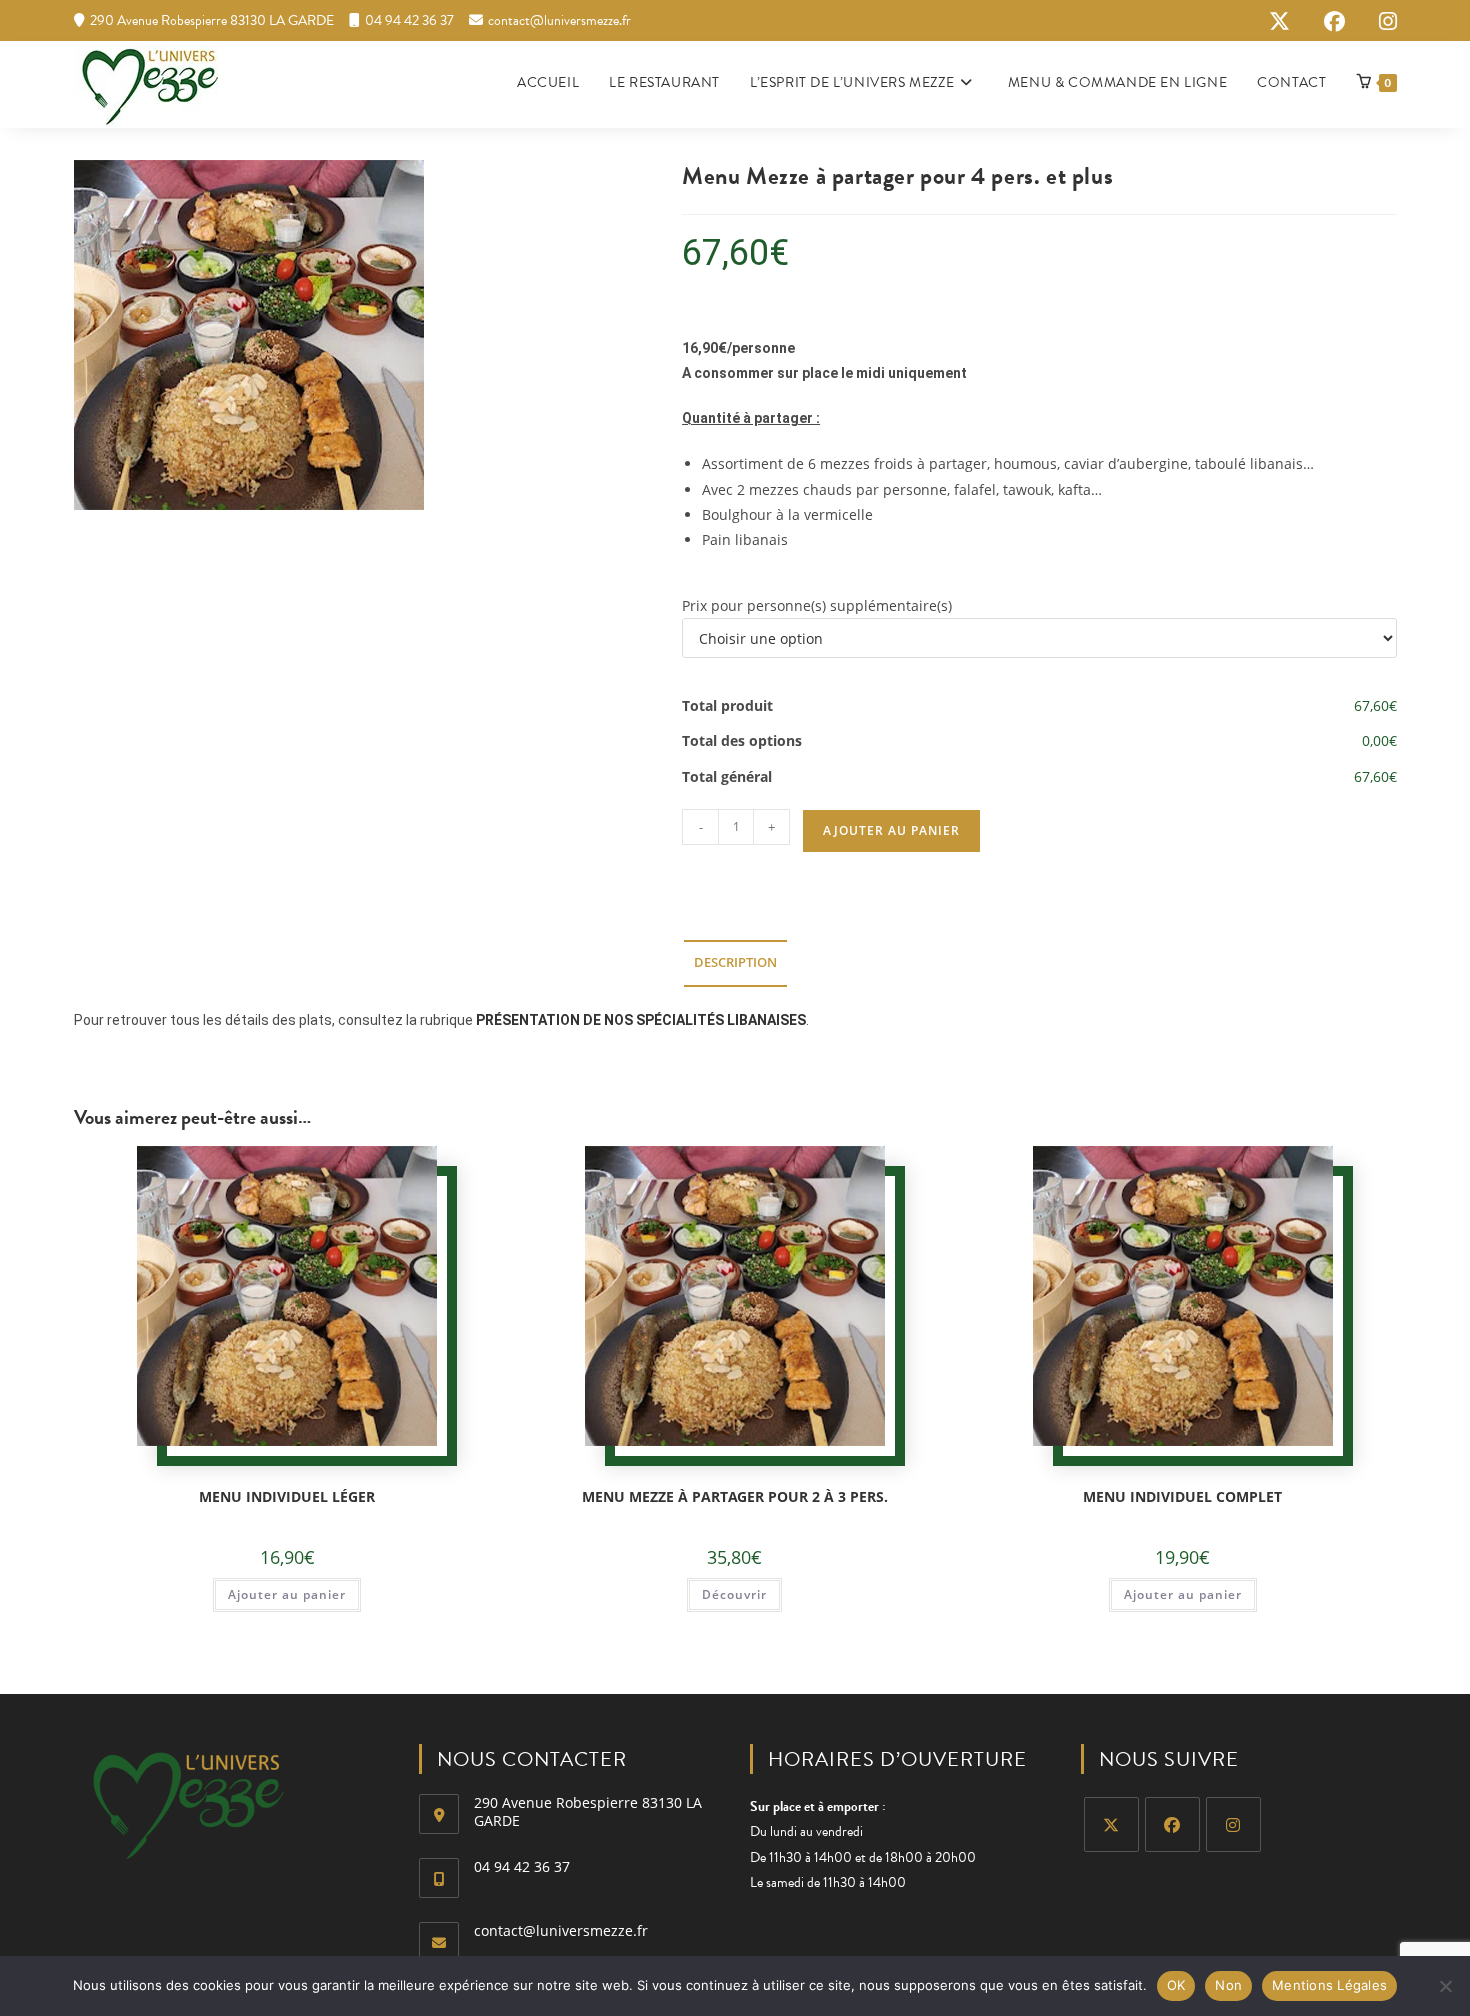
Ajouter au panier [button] (287, 1594)
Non (1228, 1985)
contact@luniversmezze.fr (559, 20)
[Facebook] (1172, 1824)
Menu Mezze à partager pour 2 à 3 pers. (735, 1496)
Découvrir (734, 1594)
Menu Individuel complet (1182, 1496)
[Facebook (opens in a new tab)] (1334, 21)
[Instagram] (1233, 1824)
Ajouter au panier (891, 830)
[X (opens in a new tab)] (1279, 21)
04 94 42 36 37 (409, 20)
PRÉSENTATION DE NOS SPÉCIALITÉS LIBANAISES (641, 1020)
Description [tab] (735, 962)
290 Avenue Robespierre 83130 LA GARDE (212, 20)
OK (1176, 1985)
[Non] (1445, 1986)
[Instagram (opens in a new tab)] (1379, 21)
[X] (1111, 1824)
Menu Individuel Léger (287, 1496)
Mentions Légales (1329, 1985)
